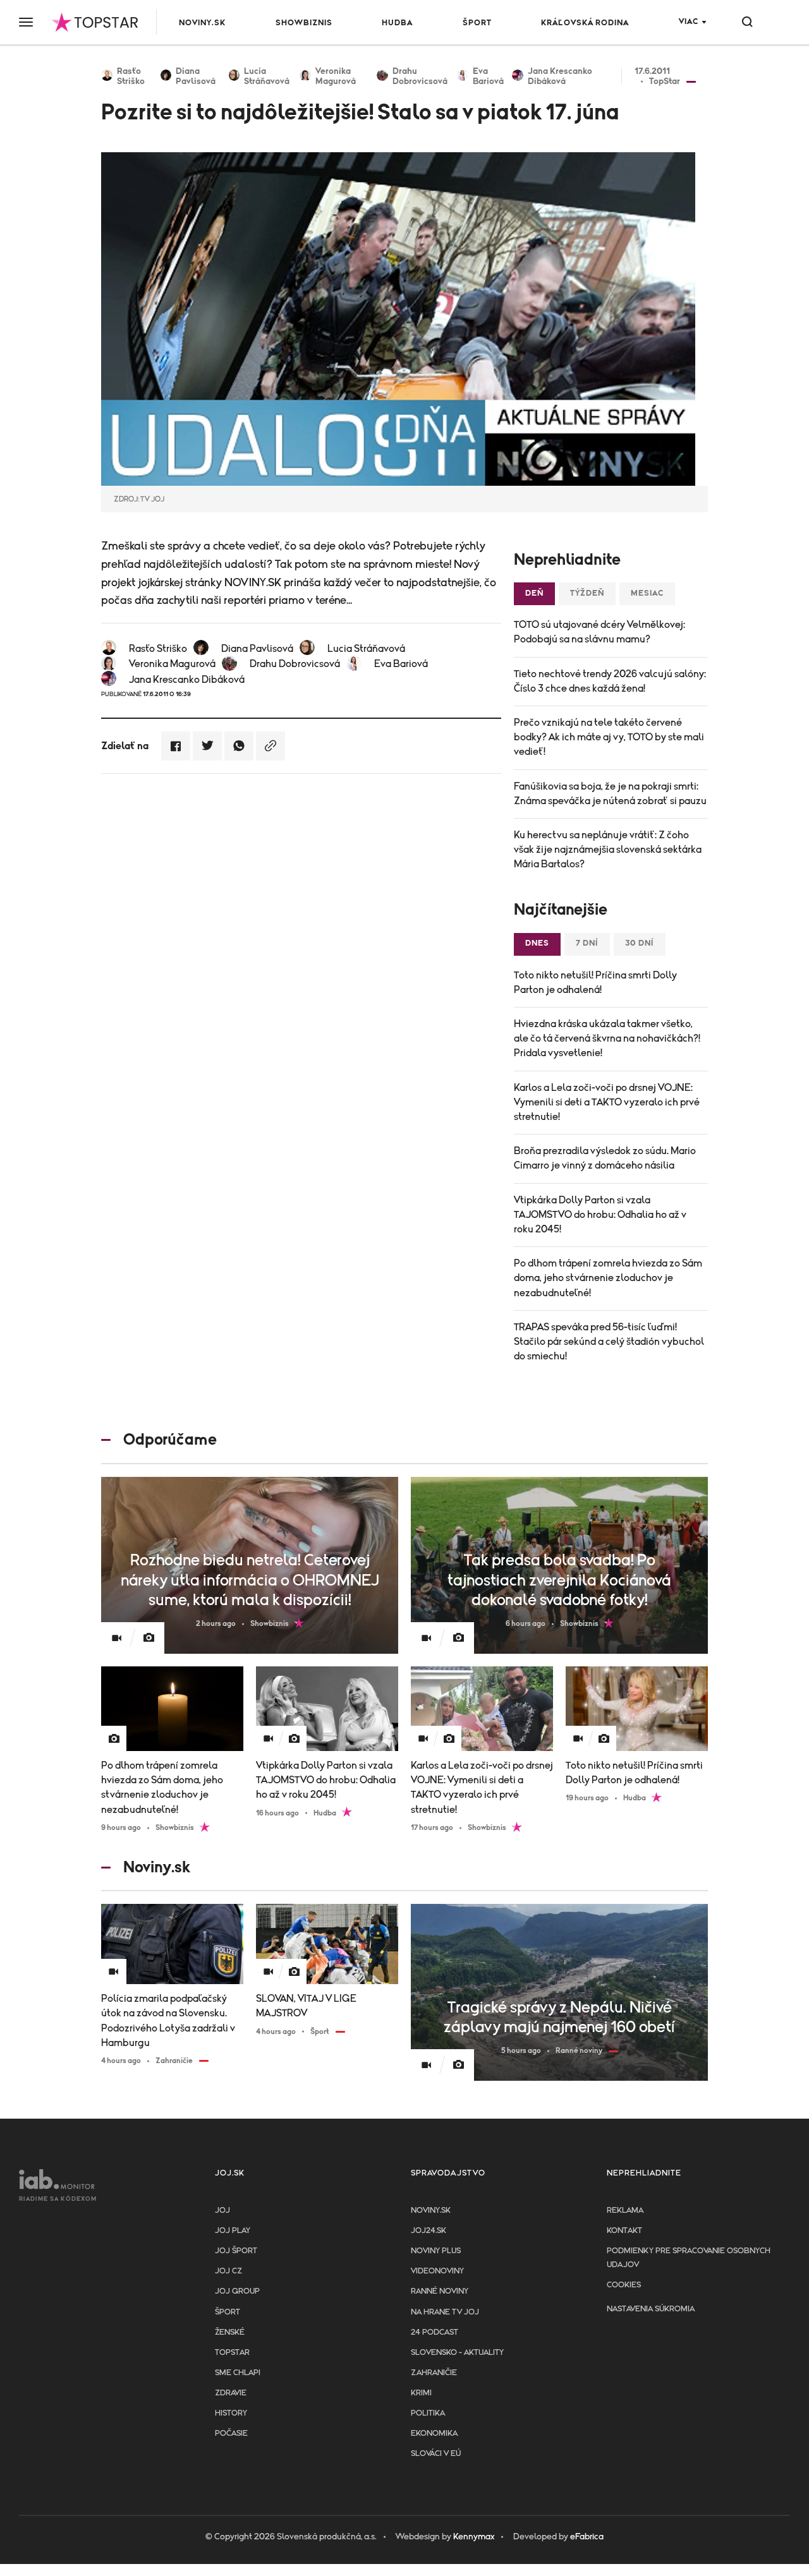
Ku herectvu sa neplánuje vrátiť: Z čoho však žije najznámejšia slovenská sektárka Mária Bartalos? (608, 850)
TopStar (232, 2353)
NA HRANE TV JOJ (445, 2312)
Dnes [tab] (537, 943)
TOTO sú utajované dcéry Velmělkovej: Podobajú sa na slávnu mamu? (599, 632)
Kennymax (474, 2537)
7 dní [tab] (587, 943)
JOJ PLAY (233, 2231)
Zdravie (231, 2393)
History (231, 2413)
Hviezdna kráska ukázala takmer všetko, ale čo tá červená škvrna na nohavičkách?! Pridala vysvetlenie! (607, 1038)
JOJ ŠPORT (236, 2251)
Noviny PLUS (436, 2251)
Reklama (625, 2211)
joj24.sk (429, 2231)
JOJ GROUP (237, 2291)
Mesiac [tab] (647, 593)
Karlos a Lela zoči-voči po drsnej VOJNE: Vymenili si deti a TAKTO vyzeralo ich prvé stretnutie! (607, 1102)
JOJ (222, 2211)
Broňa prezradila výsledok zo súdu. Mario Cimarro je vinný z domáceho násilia (605, 1158)
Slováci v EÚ (436, 2454)
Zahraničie (434, 2373)
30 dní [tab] (640, 943)
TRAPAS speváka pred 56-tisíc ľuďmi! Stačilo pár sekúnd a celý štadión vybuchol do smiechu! (609, 1342)
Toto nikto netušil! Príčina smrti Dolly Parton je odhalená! (595, 983)
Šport (477, 23)
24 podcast (435, 2332)
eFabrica (587, 2537)
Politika (428, 2413)
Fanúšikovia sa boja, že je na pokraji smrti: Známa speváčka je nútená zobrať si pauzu (610, 794)
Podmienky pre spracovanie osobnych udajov (689, 2258)
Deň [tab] (534, 593)
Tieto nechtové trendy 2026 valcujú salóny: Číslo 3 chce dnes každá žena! (610, 681)
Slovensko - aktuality (457, 2353)
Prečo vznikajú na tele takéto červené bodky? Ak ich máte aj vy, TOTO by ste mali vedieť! (609, 737)
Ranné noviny (440, 2291)
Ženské (230, 2332)
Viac (689, 22)
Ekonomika (434, 2434)
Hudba (397, 23)
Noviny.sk (202, 23)
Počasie (231, 2434)
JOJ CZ (228, 2271)
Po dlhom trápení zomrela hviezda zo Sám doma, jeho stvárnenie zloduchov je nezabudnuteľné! (608, 1278)
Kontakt (624, 2231)
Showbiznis (304, 23)
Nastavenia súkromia (651, 2309)
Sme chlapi (238, 2373)
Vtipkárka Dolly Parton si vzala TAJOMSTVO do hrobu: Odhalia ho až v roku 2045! (600, 1215)
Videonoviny (437, 2271)
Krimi (421, 2393)
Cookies (624, 2285)
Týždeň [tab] (587, 593)
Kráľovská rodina (585, 23)
